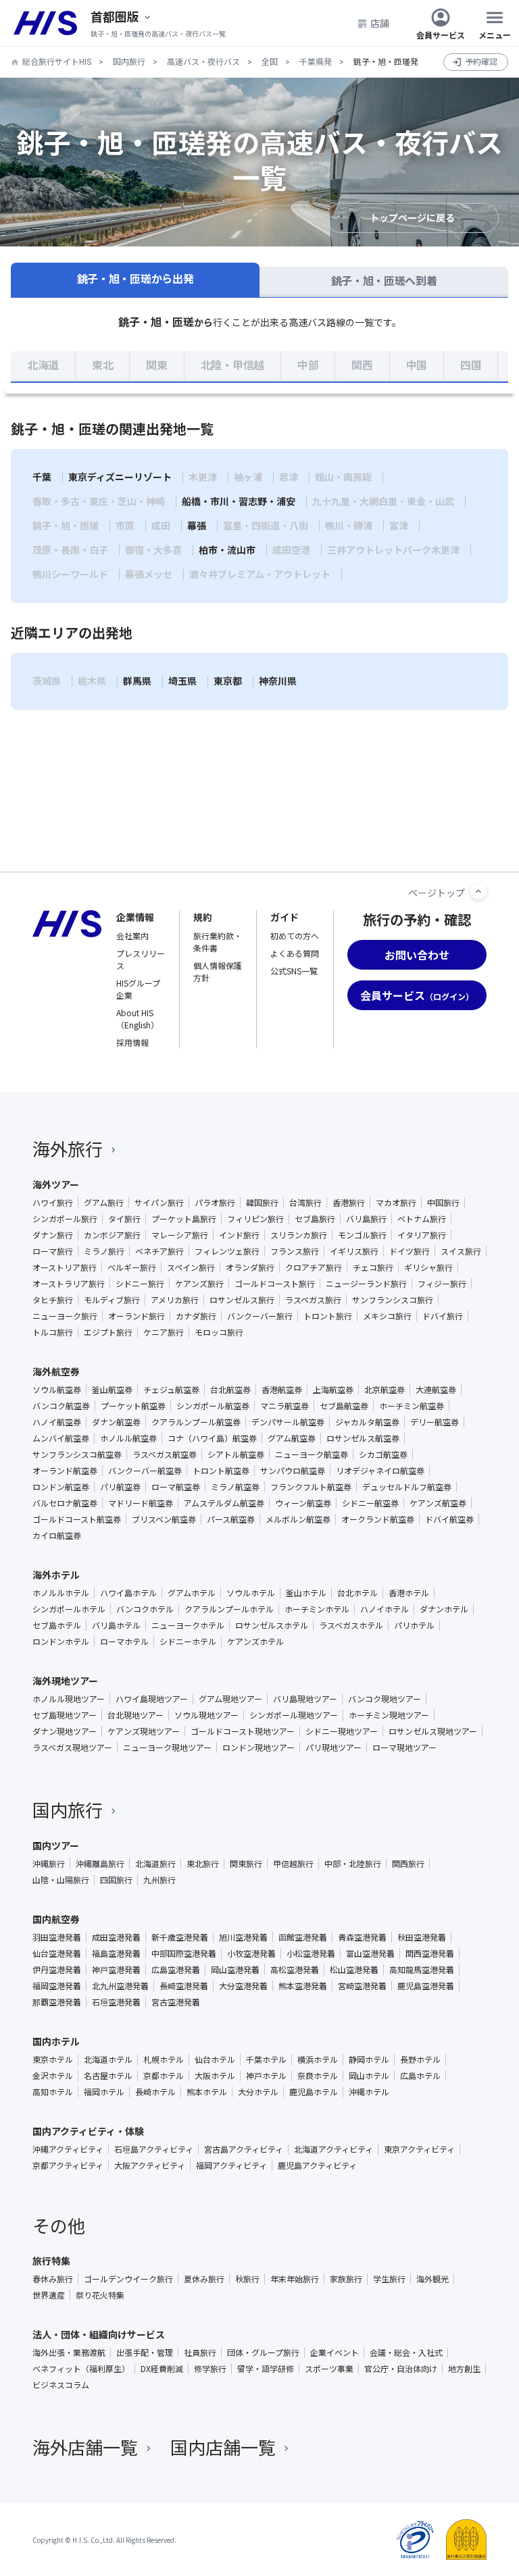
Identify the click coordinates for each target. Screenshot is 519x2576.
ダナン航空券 (116, 1422)
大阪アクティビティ (150, 2165)
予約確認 (481, 62)
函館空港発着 (303, 1937)
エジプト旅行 (108, 1332)
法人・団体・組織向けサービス (99, 2334)
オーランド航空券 (65, 1471)
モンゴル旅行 (362, 1235)
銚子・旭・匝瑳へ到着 (384, 281)
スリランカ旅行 (299, 1235)
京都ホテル (164, 2076)
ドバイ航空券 (449, 1519)
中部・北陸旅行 (353, 1864)
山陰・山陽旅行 (61, 1880)
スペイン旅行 (191, 1267)
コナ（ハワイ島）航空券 (212, 1438)
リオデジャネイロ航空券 (380, 1471)
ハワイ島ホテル (128, 1593)
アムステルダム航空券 (224, 1503)
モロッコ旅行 (219, 1332)
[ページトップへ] (478, 891)
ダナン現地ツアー (65, 1731)
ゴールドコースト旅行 (275, 1284)
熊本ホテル (207, 2092)
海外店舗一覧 (85, 2447)
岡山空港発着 (235, 1970)
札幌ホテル (164, 2059)
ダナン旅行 (53, 1235)
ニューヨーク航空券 (312, 1454)
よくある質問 (295, 953)
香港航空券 (282, 1390)
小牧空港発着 (251, 1953)
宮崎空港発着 (362, 1986)
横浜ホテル (318, 2059)
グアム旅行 (104, 1203)
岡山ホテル (369, 2076)
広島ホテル (420, 2076)
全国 (270, 62)
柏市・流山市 (227, 550)
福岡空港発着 (57, 1986)
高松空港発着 (295, 1970)
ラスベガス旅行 (313, 1300)
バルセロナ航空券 (65, 1503)
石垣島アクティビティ (154, 2149)
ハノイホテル (385, 1609)
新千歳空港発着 (180, 1937)
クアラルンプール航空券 (196, 1422)
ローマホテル (124, 1641)
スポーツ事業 (329, 2369)
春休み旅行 (53, 2279)
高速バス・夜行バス (203, 62)
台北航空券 (230, 1390)
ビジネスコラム (61, 2385)
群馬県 (137, 681)
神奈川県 (278, 681)
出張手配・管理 (145, 2352)
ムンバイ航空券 (61, 1438)
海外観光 (432, 2279)
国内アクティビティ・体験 (88, 2131)
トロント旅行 (328, 1316)
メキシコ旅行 (387, 1316)
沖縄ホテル (369, 2092)
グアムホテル (192, 1593)
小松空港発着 (311, 1953)
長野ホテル (420, 2059)
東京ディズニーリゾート (120, 477)
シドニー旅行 (140, 1284)
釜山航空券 (112, 1390)
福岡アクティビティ (231, 2165)
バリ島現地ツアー (305, 1699)
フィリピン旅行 (255, 1219)
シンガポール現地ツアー (294, 1715)
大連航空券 (436, 1390)
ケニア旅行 (164, 1332)
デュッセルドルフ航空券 (407, 1487)
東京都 (228, 681)
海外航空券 (56, 1371)
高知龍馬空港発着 (422, 1970)
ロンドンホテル (61, 1641)
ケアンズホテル (255, 1641)
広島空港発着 (176, 1970)
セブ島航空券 (344, 1406)
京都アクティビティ (68, 2165)
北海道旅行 (155, 1864)
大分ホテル (258, 2092)
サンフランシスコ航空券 (77, 1454)
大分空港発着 (243, 1986)
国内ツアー (56, 1845)
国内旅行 (129, 62)
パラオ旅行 (215, 1203)
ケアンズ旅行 (199, 1284)
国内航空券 (56, 1919)
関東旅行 (246, 1864)
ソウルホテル (251, 1593)
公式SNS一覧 (294, 971)
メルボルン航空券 (298, 1519)
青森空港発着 (362, 1937)
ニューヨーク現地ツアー (167, 1747)
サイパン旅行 (159, 1203)
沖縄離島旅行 (100, 1864)
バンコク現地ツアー (385, 1699)
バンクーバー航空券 (145, 1471)
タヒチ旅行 (53, 1300)
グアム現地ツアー (230, 1699)
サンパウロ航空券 (293, 1471)
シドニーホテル (188, 1641)
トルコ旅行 (53, 1332)
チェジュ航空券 (171, 1390)
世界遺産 (49, 2295)
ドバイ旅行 (443, 1316)
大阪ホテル (215, 2076)
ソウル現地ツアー (206, 1715)
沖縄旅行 (49, 1864)
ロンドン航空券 (61, 1487)
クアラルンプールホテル (229, 1609)
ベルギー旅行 (132, 1267)
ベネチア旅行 (159, 1251)
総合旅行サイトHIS (57, 62)
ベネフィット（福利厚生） (81, 2369)
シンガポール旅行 (65, 1219)
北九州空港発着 (120, 1986)
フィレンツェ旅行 (227, 1251)
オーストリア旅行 (65, 1267)
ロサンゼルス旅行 (242, 1300)
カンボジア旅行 (112, 1235)
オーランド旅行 (137, 1316)
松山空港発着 (354, 1970)
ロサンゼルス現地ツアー (433, 1731)
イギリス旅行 (354, 1251)
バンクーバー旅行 (260, 1316)
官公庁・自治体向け (401, 2369)
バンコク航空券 (61, 1406)
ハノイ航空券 (57, 1422)
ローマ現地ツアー (404, 1747)
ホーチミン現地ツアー (389, 1715)
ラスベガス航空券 (165, 1454)
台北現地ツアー (135, 1715)
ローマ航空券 (176, 1487)
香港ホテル (409, 1593)
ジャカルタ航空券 (367, 1422)
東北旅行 (203, 1864)
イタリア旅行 (422, 1235)
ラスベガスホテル (351, 1625)
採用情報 (132, 1042)
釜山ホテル (306, 1593)
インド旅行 (239, 1235)
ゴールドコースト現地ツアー (243, 1731)
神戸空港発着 (116, 1970)
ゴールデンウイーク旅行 (128, 2279)
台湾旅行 (305, 1203)
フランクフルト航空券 (311, 1487)
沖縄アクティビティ (68, 2149)
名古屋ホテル (108, 2076)
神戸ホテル (266, 2076)
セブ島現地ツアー (65, 1715)
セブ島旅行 (315, 1219)
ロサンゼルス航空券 (363, 1438)
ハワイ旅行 (53, 1203)
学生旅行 (389, 2279)
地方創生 (464, 2369)
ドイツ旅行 (410, 1251)
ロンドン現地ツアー (258, 1747)
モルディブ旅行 (112, 1300)
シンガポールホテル (69, 1609)
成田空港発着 (116, 1937)
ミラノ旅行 (104, 1251)
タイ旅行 (124, 1219)
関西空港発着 (430, 1953)
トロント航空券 (221, 1471)
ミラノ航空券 (235, 1487)
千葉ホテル (266, 2059)
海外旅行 (68, 1148)
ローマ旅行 (53, 1251)
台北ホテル (357, 1593)
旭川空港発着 (243, 1937)
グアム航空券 (292, 1438)
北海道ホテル (108, 2059)
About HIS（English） (138, 1019)
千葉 (42, 477)
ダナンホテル (444, 1609)
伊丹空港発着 (57, 1970)
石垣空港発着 (116, 2002)
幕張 (197, 526)
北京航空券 (385, 1390)
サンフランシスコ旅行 (393, 1300)
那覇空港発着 (57, 2002)
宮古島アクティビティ (244, 2149)
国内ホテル (56, 2041)
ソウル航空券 (57, 1390)
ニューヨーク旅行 (65, 1316)
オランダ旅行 (250, 1267)
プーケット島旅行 (184, 1219)
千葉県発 (316, 62)
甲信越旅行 (293, 1864)
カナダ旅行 (196, 1316)
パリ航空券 (120, 1487)
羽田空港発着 (57, 1937)
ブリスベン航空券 (164, 1519)
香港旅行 (349, 1203)
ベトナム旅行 (422, 1219)
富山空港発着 (370, 1953)
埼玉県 (182, 681)
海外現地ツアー (65, 1681)
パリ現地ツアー (333, 1747)
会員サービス (441, 34)
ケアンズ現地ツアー (144, 1731)
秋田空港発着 (422, 1937)
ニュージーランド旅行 (366, 1284)
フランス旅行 (295, 1251)
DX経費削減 (162, 2369)
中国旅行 (443, 1203)
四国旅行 (116, 1880)
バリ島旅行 (366, 1219)
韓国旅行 (262, 1203)
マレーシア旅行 (180, 1235)
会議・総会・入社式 (406, 2352)
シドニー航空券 (370, 1503)
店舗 (380, 23)
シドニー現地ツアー (342, 1731)
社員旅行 (200, 2352)
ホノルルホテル (61, 1593)
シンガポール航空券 (213, 1406)
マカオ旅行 (396, 1203)
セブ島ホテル (57, 1625)
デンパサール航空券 (288, 1422)
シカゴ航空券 (383, 1454)
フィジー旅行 (442, 1284)
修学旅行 (210, 2369)
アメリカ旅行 (175, 1300)
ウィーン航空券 (303, 1503)
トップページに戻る (412, 218)
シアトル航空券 (236, 1454)
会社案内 (132, 936)
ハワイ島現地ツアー (152, 1699)
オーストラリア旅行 (69, 1284)
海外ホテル (56, 1575)
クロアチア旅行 (314, 1267)
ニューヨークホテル (188, 1625)
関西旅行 (408, 1864)
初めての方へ (295, 936)
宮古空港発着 (176, 2002)
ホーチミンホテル (317, 1609)
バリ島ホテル (116, 1625)
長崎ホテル (155, 2092)
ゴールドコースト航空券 (77, 1519)
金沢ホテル (53, 2076)
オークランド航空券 (378, 1519)
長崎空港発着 (184, 1986)
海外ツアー (56, 1184)
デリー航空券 (435, 1422)
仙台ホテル (215, 2059)
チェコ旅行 (373, 1267)
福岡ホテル (104, 2092)
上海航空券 (333, 1390)
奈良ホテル (318, 2076)
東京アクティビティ (419, 2149)
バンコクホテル (145, 1609)
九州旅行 (159, 1880)
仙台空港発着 (57, 1953)
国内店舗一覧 (223, 2447)
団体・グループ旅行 (263, 2352)
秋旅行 (247, 2279)
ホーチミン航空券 (412, 1406)
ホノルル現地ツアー (69, 1699)
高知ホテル (53, 2092)
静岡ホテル (369, 2059)
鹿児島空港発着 (426, 1986)
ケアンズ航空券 (438, 1503)
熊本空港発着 (303, 1986)
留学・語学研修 (266, 2369)
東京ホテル (53, 2059)
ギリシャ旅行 (428, 1267)
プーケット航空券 (133, 1406)
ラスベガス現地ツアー (72, 1747)
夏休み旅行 (204, 2279)
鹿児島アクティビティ (317, 2165)
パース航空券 (231, 1519)
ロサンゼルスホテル (272, 1625)
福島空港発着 (116, 1953)
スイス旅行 (461, 1251)
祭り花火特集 (100, 2295)
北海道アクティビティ (333, 2149)
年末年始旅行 (295, 2279)
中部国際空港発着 (184, 1953)
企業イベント (335, 2352)
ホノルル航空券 (128, 1438)
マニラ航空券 (285, 1406)
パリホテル (414, 1625)
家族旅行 (346, 2279)
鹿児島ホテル (314, 2092)
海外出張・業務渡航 (69, 2352)
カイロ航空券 (57, 1535)
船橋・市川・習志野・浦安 (239, 502)
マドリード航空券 (141, 1503)
